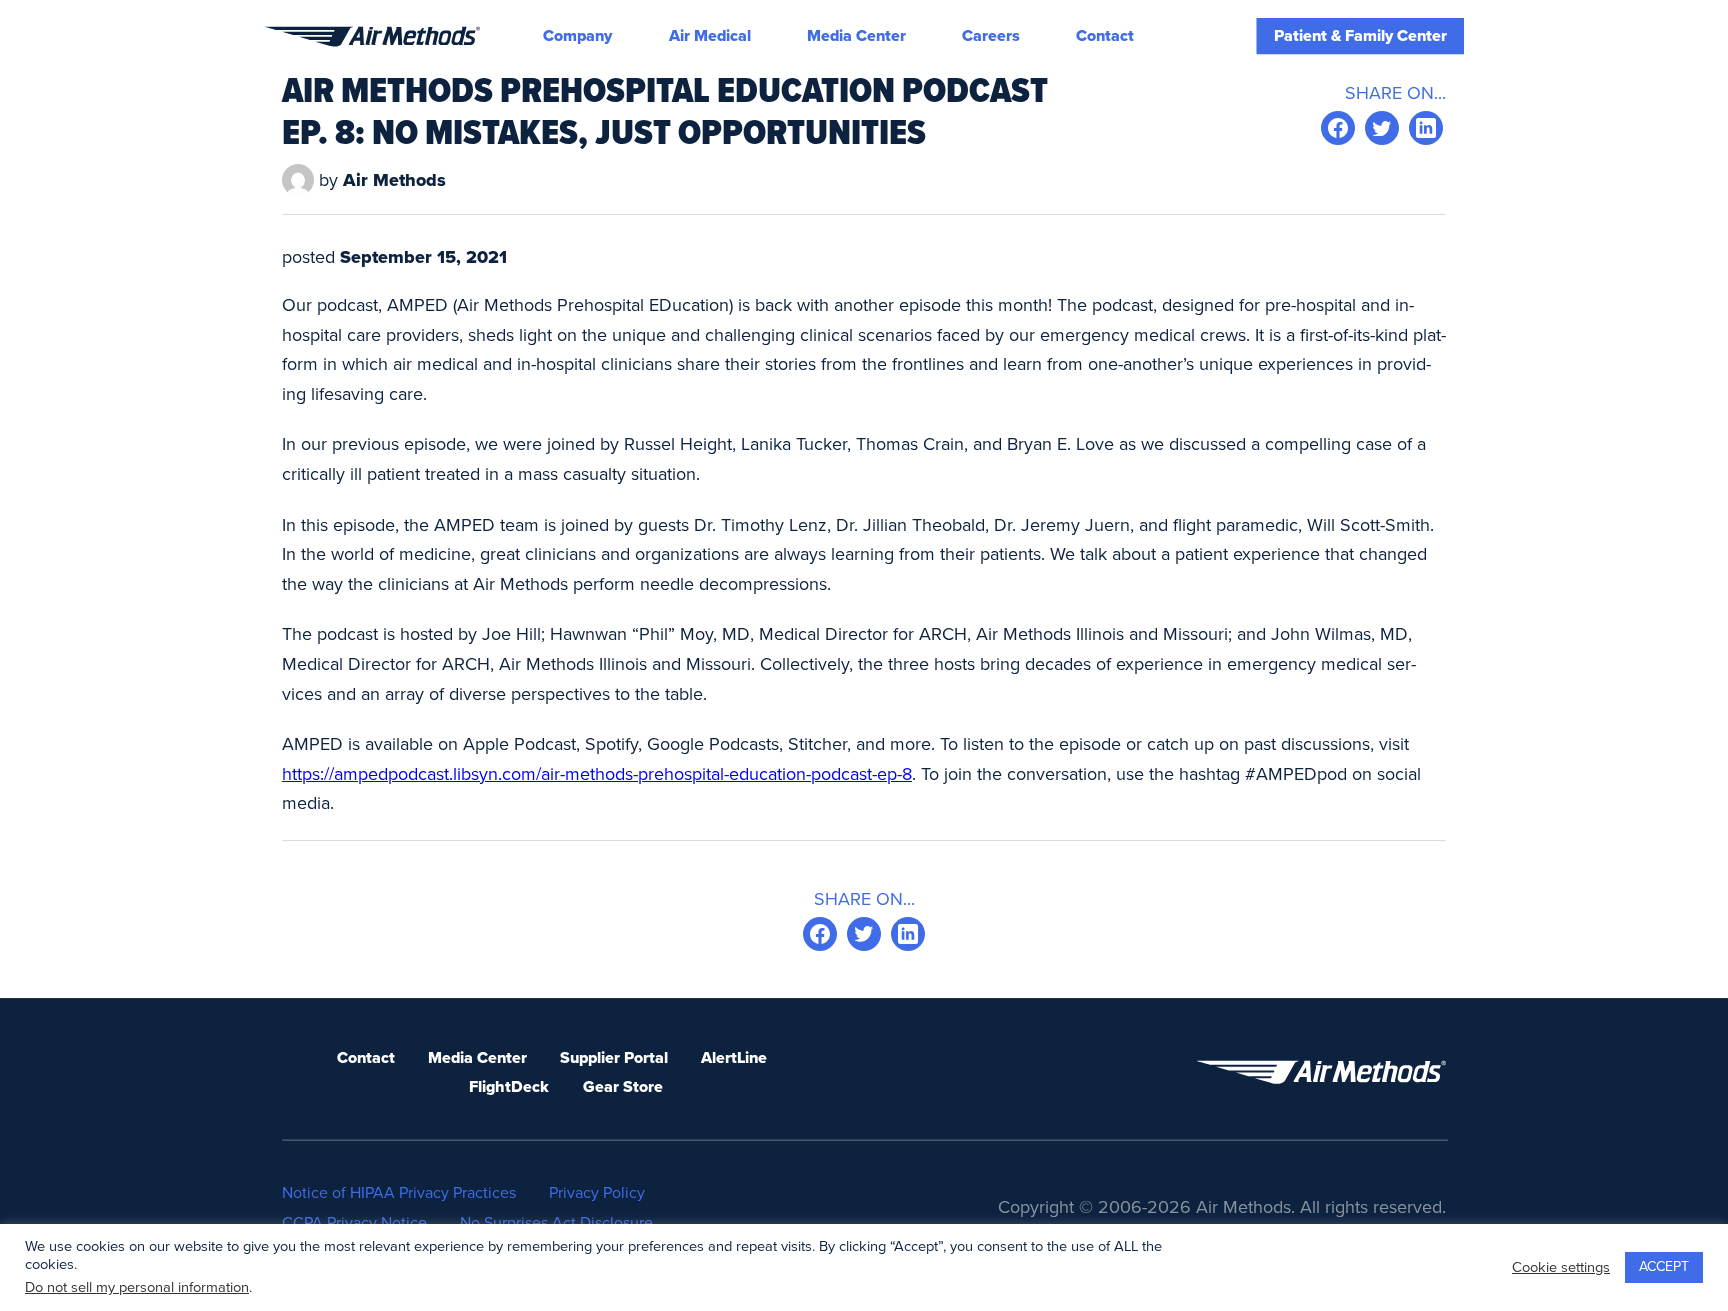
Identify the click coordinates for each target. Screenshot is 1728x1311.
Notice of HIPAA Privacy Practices (399, 1193)
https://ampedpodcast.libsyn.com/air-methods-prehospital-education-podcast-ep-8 (597, 774)
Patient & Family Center (1360, 36)
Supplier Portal (614, 1058)
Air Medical (710, 36)
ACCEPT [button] (1664, 1266)
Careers (991, 36)
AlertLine (734, 1058)
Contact (1105, 36)
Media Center (856, 36)
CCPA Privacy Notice (354, 1223)
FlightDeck (509, 1087)
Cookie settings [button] (1561, 1267)
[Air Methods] (372, 36)
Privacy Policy (597, 1193)
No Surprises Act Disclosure (556, 1223)
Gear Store (623, 1087)
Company (577, 36)
